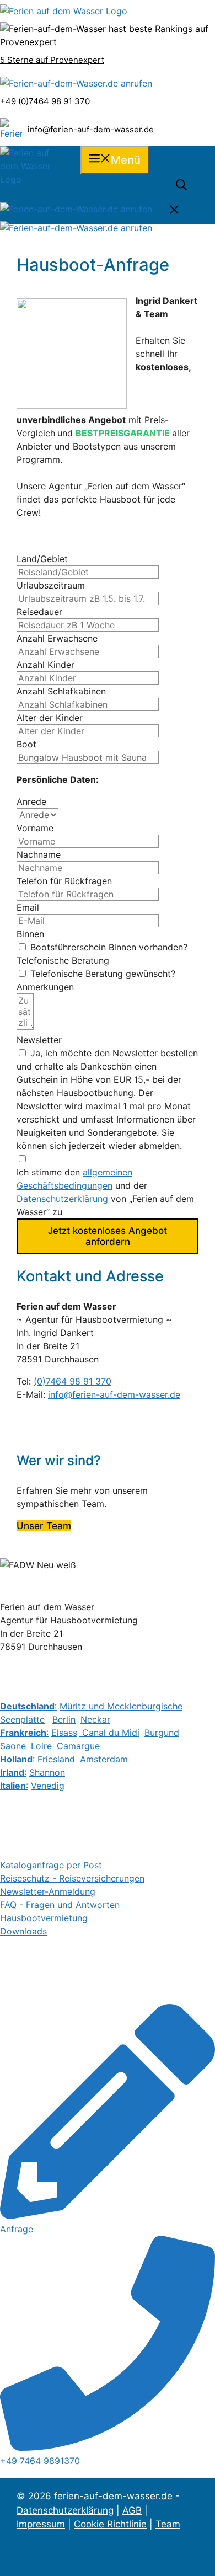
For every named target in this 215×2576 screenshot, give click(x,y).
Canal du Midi (109, 1733)
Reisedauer (39, 612)
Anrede (31, 801)
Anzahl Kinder (45, 665)
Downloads (23, 1931)
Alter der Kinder (50, 718)
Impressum (41, 2524)
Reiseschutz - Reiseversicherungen (72, 1878)
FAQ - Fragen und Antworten (60, 1905)
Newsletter (39, 1040)
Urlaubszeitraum (51, 585)
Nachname (39, 854)
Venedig (48, 1786)
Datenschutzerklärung (62, 1199)
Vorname (35, 828)
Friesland (56, 1759)
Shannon (47, 1772)
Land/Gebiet (42, 559)
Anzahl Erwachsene (57, 638)
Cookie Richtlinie (110, 2524)
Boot (26, 744)
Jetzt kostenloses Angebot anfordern (108, 1236)
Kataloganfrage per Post (51, 1865)
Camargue (78, 1746)
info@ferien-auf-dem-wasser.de (114, 1394)
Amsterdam (104, 1759)
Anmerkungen (45, 987)
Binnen (30, 934)
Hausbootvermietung (44, 1918)
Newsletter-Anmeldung (48, 1891)
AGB (132, 2510)
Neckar (95, 1719)
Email (28, 907)
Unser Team (44, 1526)
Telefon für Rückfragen (64, 881)
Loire (41, 1746)
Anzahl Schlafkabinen (61, 691)
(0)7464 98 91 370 (72, 1381)
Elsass (64, 1733)
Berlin (64, 1719)
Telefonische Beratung (63, 960)
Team (168, 2524)
